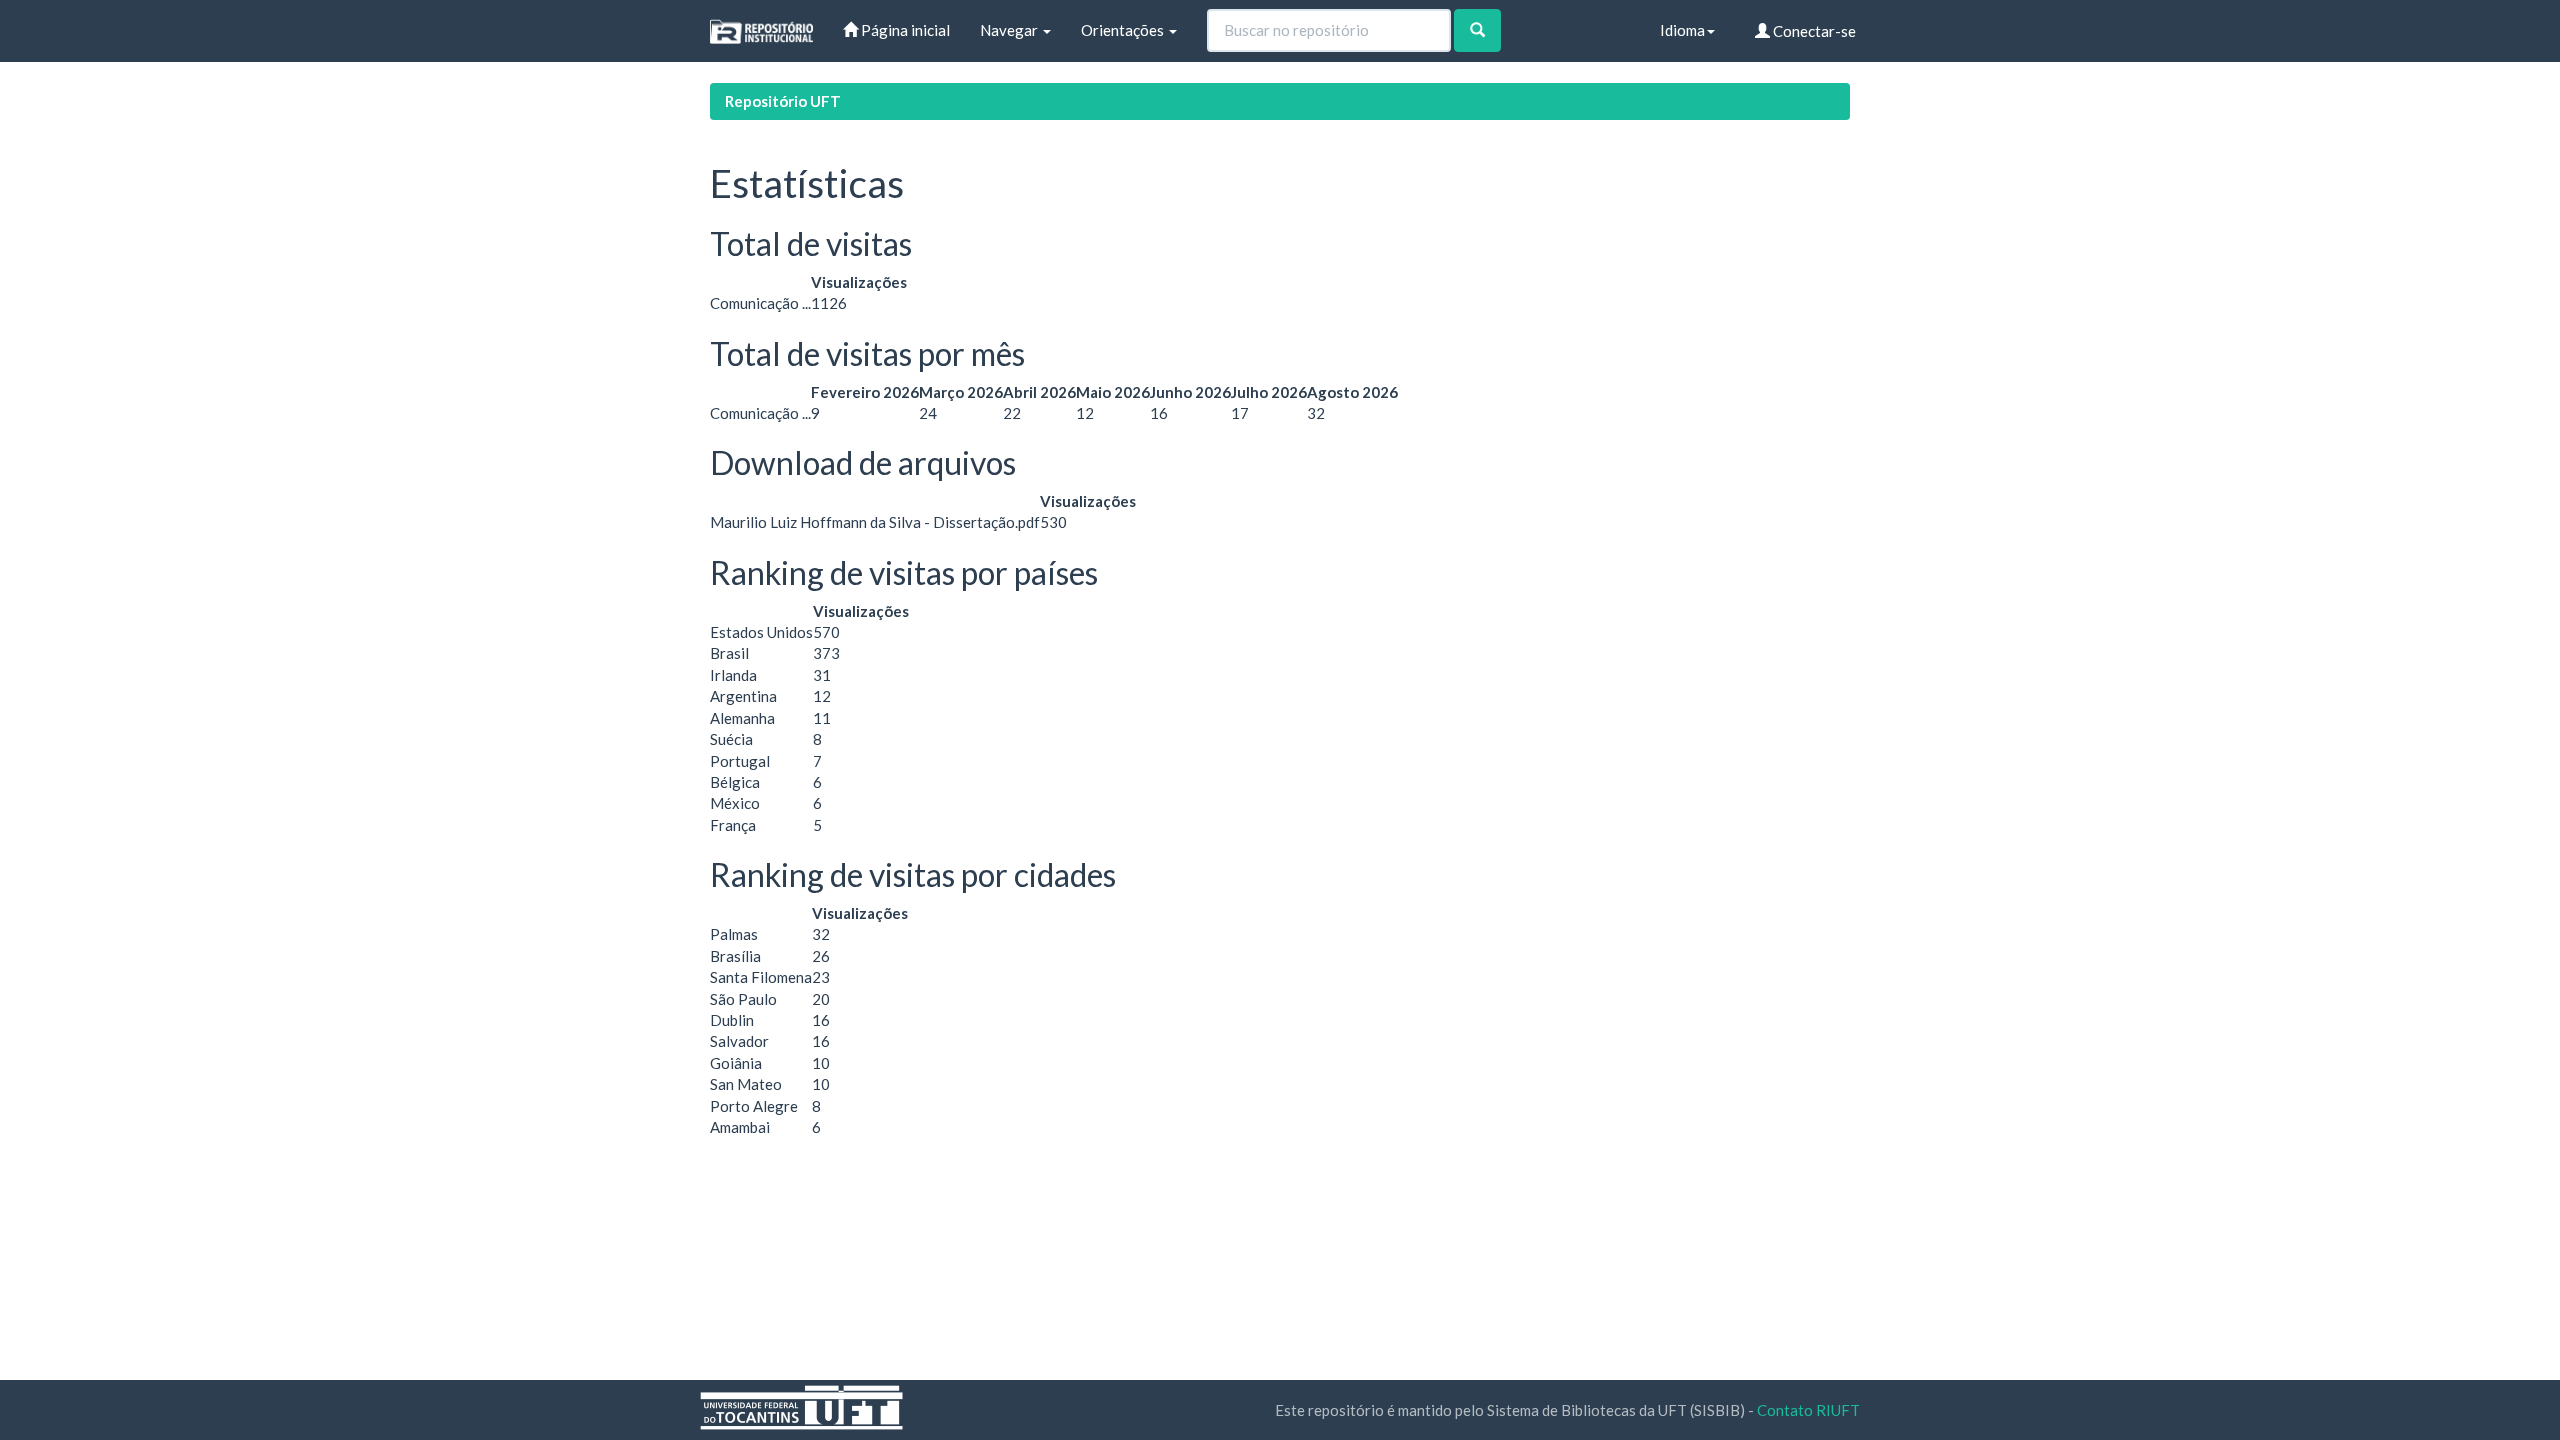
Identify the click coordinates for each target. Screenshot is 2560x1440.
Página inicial (904, 30)
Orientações (1124, 30)
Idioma (1682, 30)
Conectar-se (1813, 31)
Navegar (1010, 30)
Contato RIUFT (1808, 1410)
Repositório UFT (783, 101)
